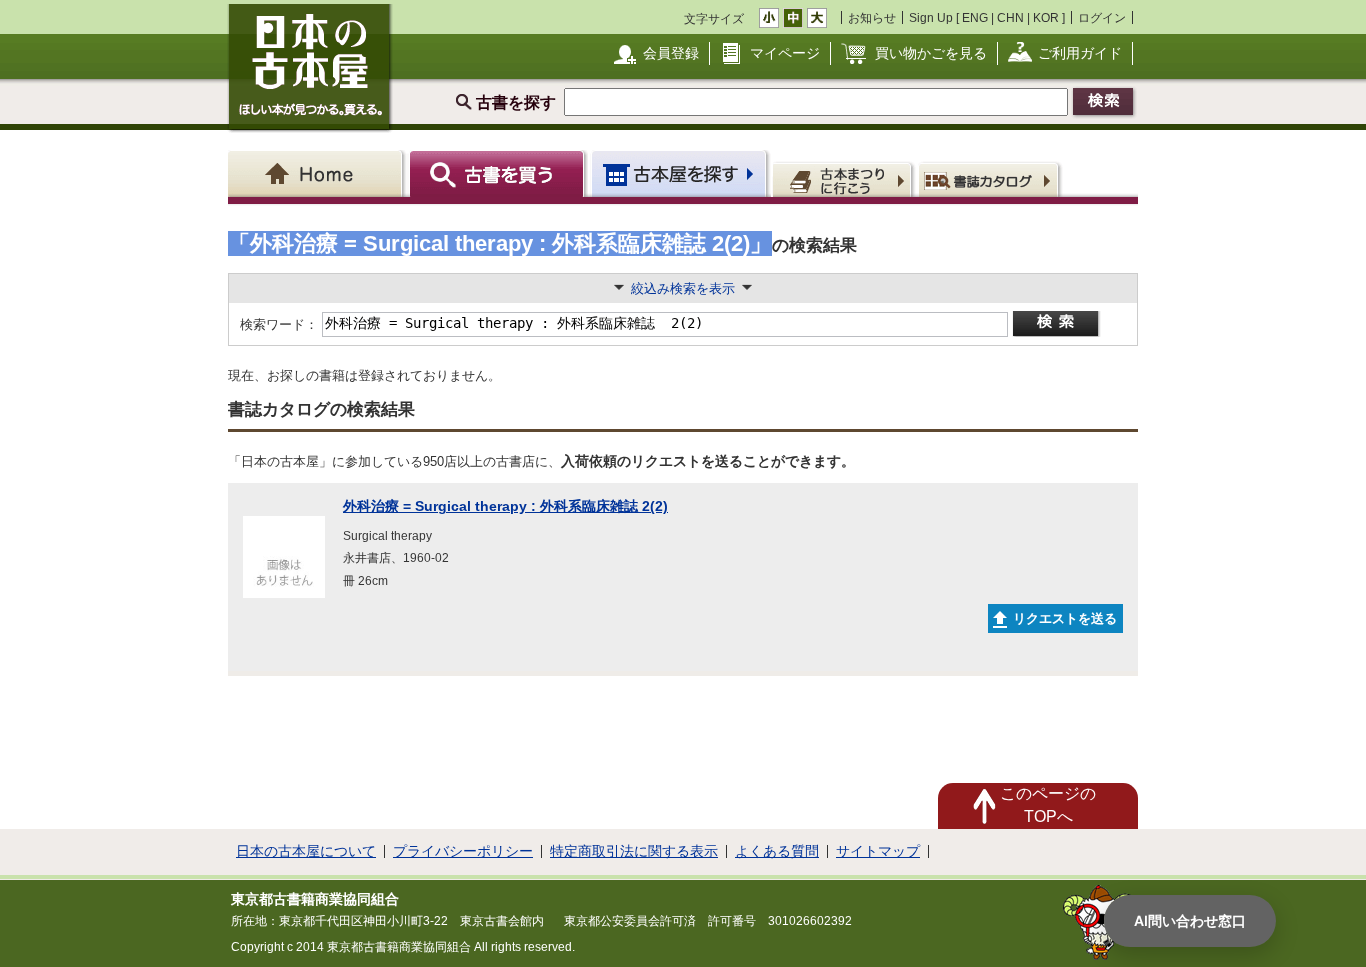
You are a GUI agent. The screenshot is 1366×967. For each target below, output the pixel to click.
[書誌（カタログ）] (991, 179)
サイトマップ (878, 851)
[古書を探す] (499, 173)
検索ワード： (277, 324)
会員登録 (671, 53)
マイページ (785, 53)
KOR (1046, 17)
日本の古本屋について (306, 851)
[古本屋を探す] (680, 173)
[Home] (318, 173)
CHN (1010, 17)
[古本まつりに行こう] (844, 179)
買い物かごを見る (931, 53)
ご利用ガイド (1080, 53)
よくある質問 (777, 851)
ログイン (1102, 17)
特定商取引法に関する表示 (634, 851)
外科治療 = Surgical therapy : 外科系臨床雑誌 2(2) (505, 506)
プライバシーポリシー (463, 851)
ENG (975, 17)
